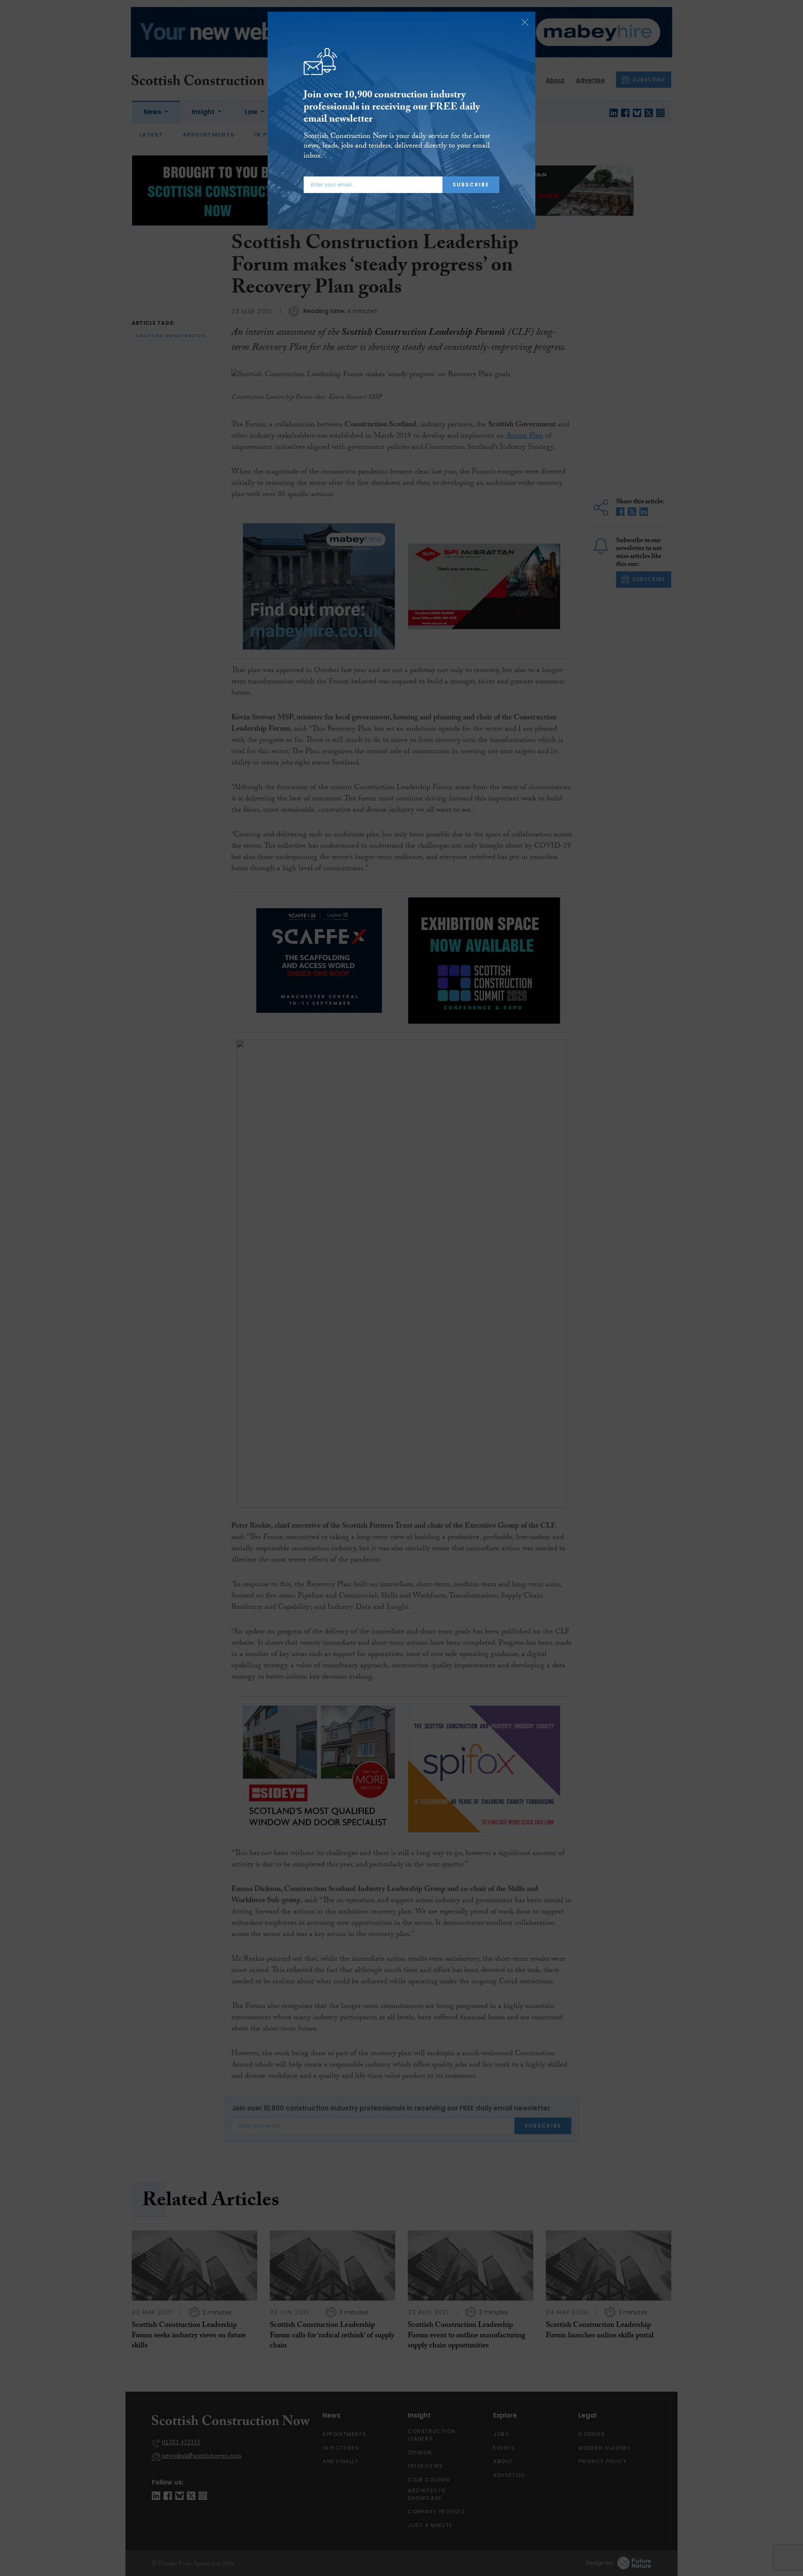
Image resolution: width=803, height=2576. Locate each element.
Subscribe (471, 185)
